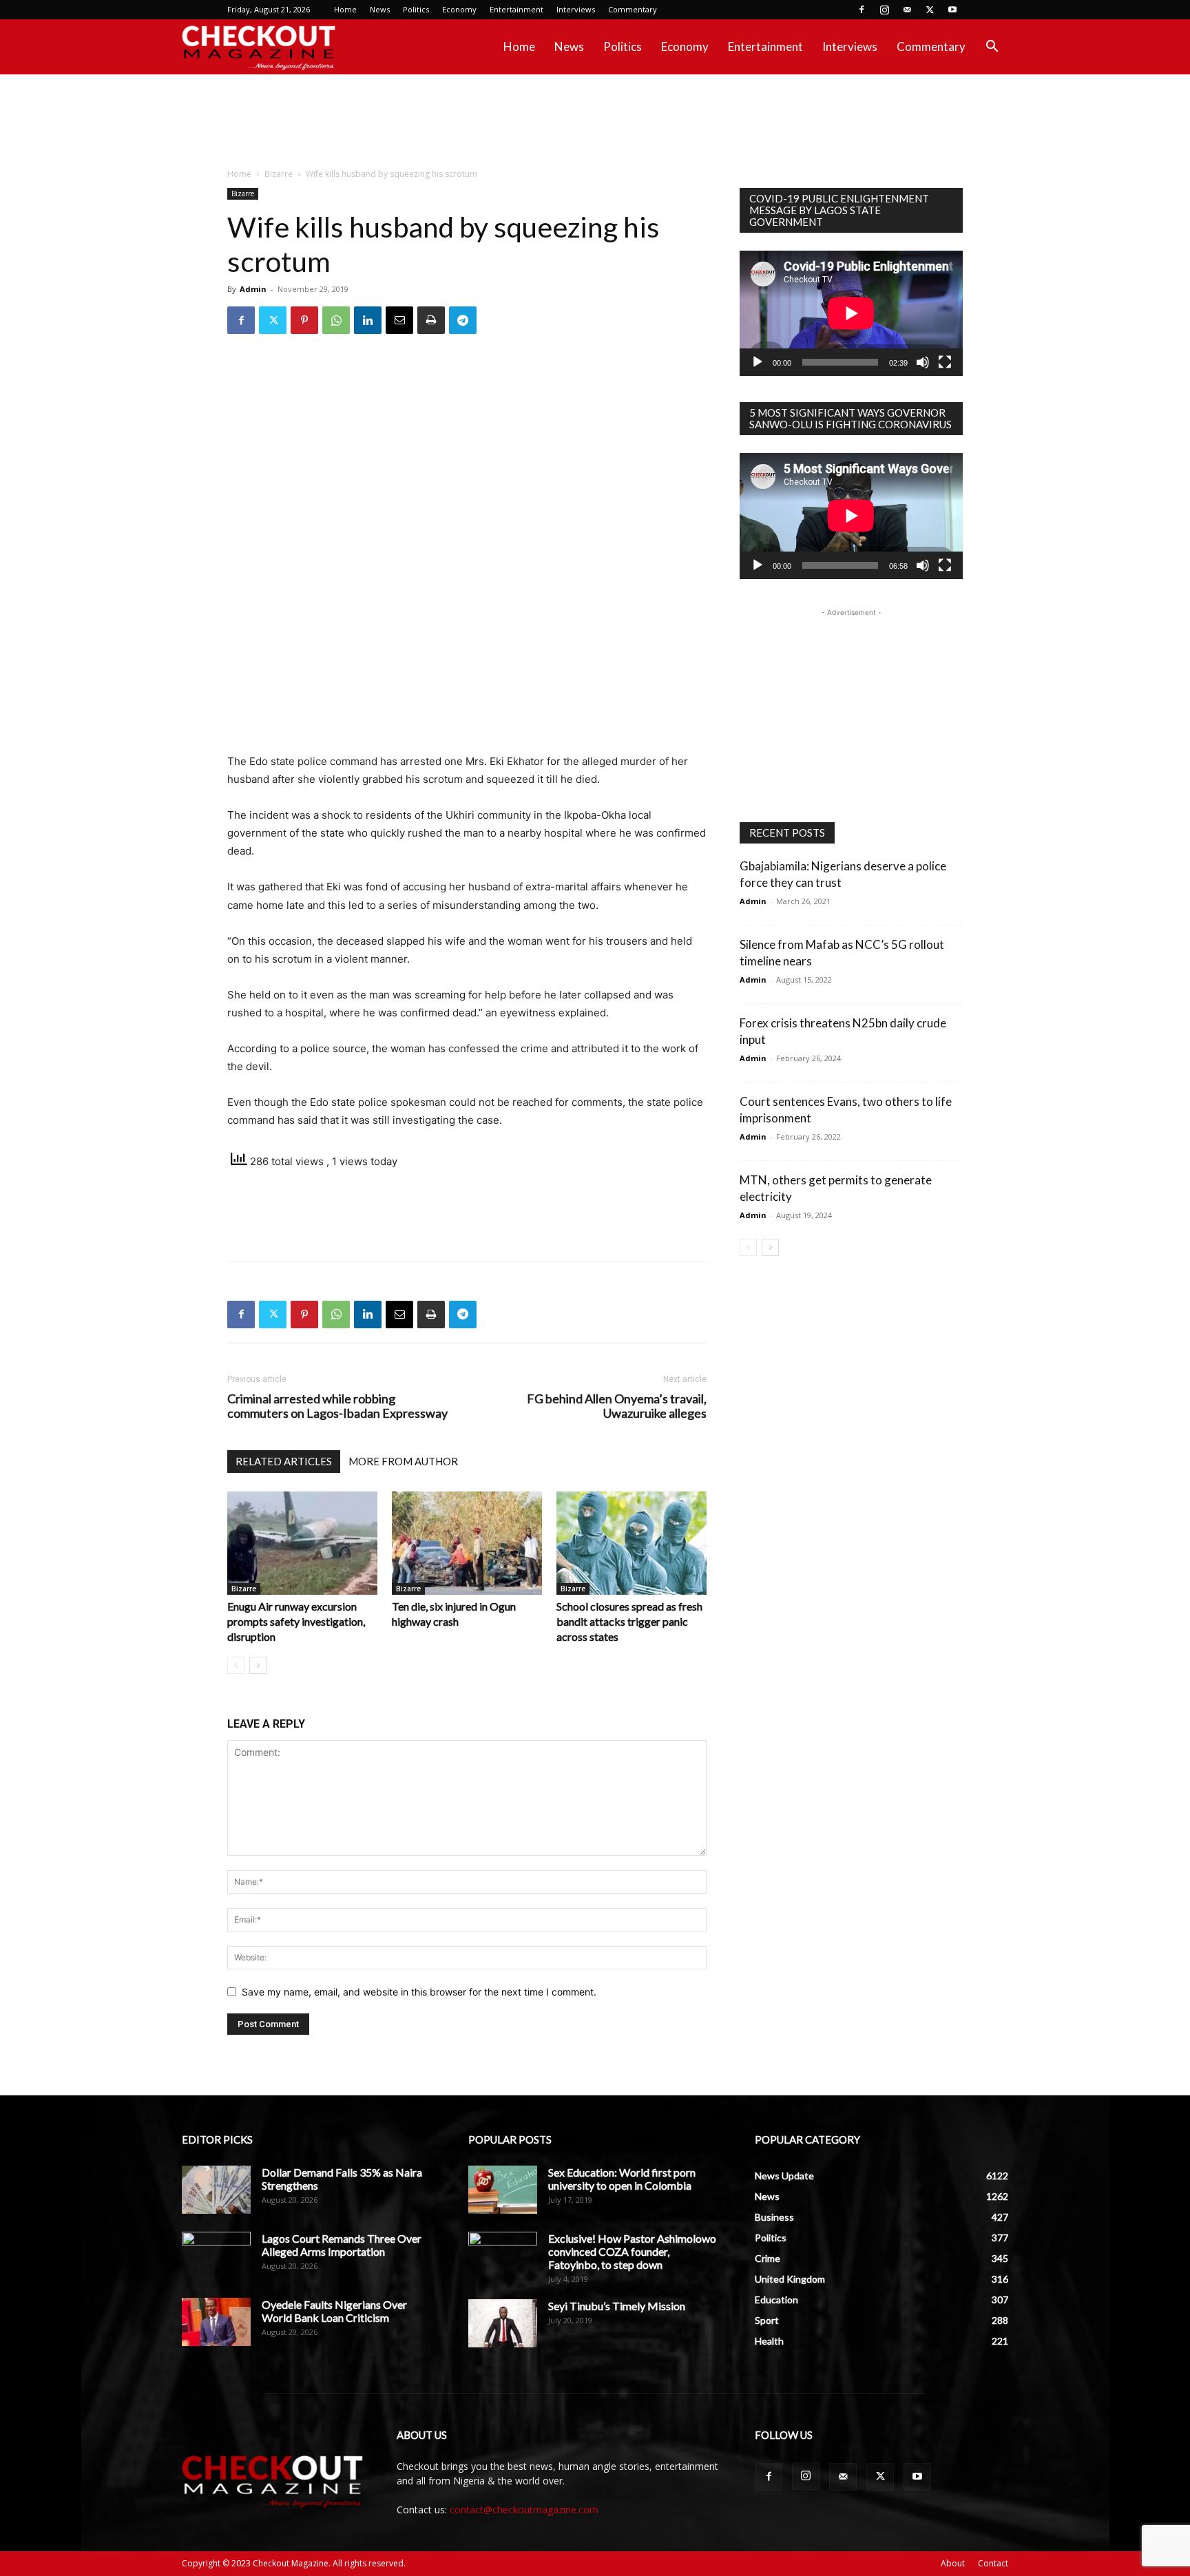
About (953, 2563)
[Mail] (907, 10)
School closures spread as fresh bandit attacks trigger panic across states (629, 1621)
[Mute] (923, 362)
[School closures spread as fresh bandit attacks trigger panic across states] (631, 1543)
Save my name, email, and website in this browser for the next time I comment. (419, 1992)
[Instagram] (884, 10)
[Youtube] (952, 10)
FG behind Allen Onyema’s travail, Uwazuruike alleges (617, 1406)
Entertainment (516, 9)
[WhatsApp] (336, 320)
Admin (253, 289)
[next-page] (258, 1665)
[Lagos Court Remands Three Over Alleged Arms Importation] (216, 2256)
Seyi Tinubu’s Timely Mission (617, 2306)
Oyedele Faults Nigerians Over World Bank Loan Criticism (334, 2311)
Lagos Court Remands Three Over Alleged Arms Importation (342, 2245)
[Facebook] (862, 10)
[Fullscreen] (945, 362)
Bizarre (279, 174)
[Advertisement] (595, 122)
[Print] (431, 320)
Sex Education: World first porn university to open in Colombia (622, 2179)
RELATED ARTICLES (284, 1461)
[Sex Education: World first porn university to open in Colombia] (503, 2190)
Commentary (633, 9)
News (380, 9)
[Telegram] (463, 320)
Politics (416, 9)
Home (345, 9)
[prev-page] (236, 1665)
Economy (459, 9)
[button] (992, 48)
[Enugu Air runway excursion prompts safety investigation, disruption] (302, 1543)
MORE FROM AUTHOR (403, 1461)
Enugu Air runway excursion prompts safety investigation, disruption (296, 1621)
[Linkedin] (368, 320)
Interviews (576, 9)
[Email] (399, 320)
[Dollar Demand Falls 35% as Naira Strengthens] (216, 2190)
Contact (993, 2563)
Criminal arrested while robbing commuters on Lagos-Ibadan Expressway (337, 1406)
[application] (851, 313)
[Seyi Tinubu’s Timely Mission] (503, 2323)
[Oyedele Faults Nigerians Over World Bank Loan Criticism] (216, 2322)
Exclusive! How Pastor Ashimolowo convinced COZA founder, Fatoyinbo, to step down (632, 2251)
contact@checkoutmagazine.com (524, 2510)
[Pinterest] (304, 320)
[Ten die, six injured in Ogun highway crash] (467, 1543)
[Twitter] (930, 10)
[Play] (758, 362)
